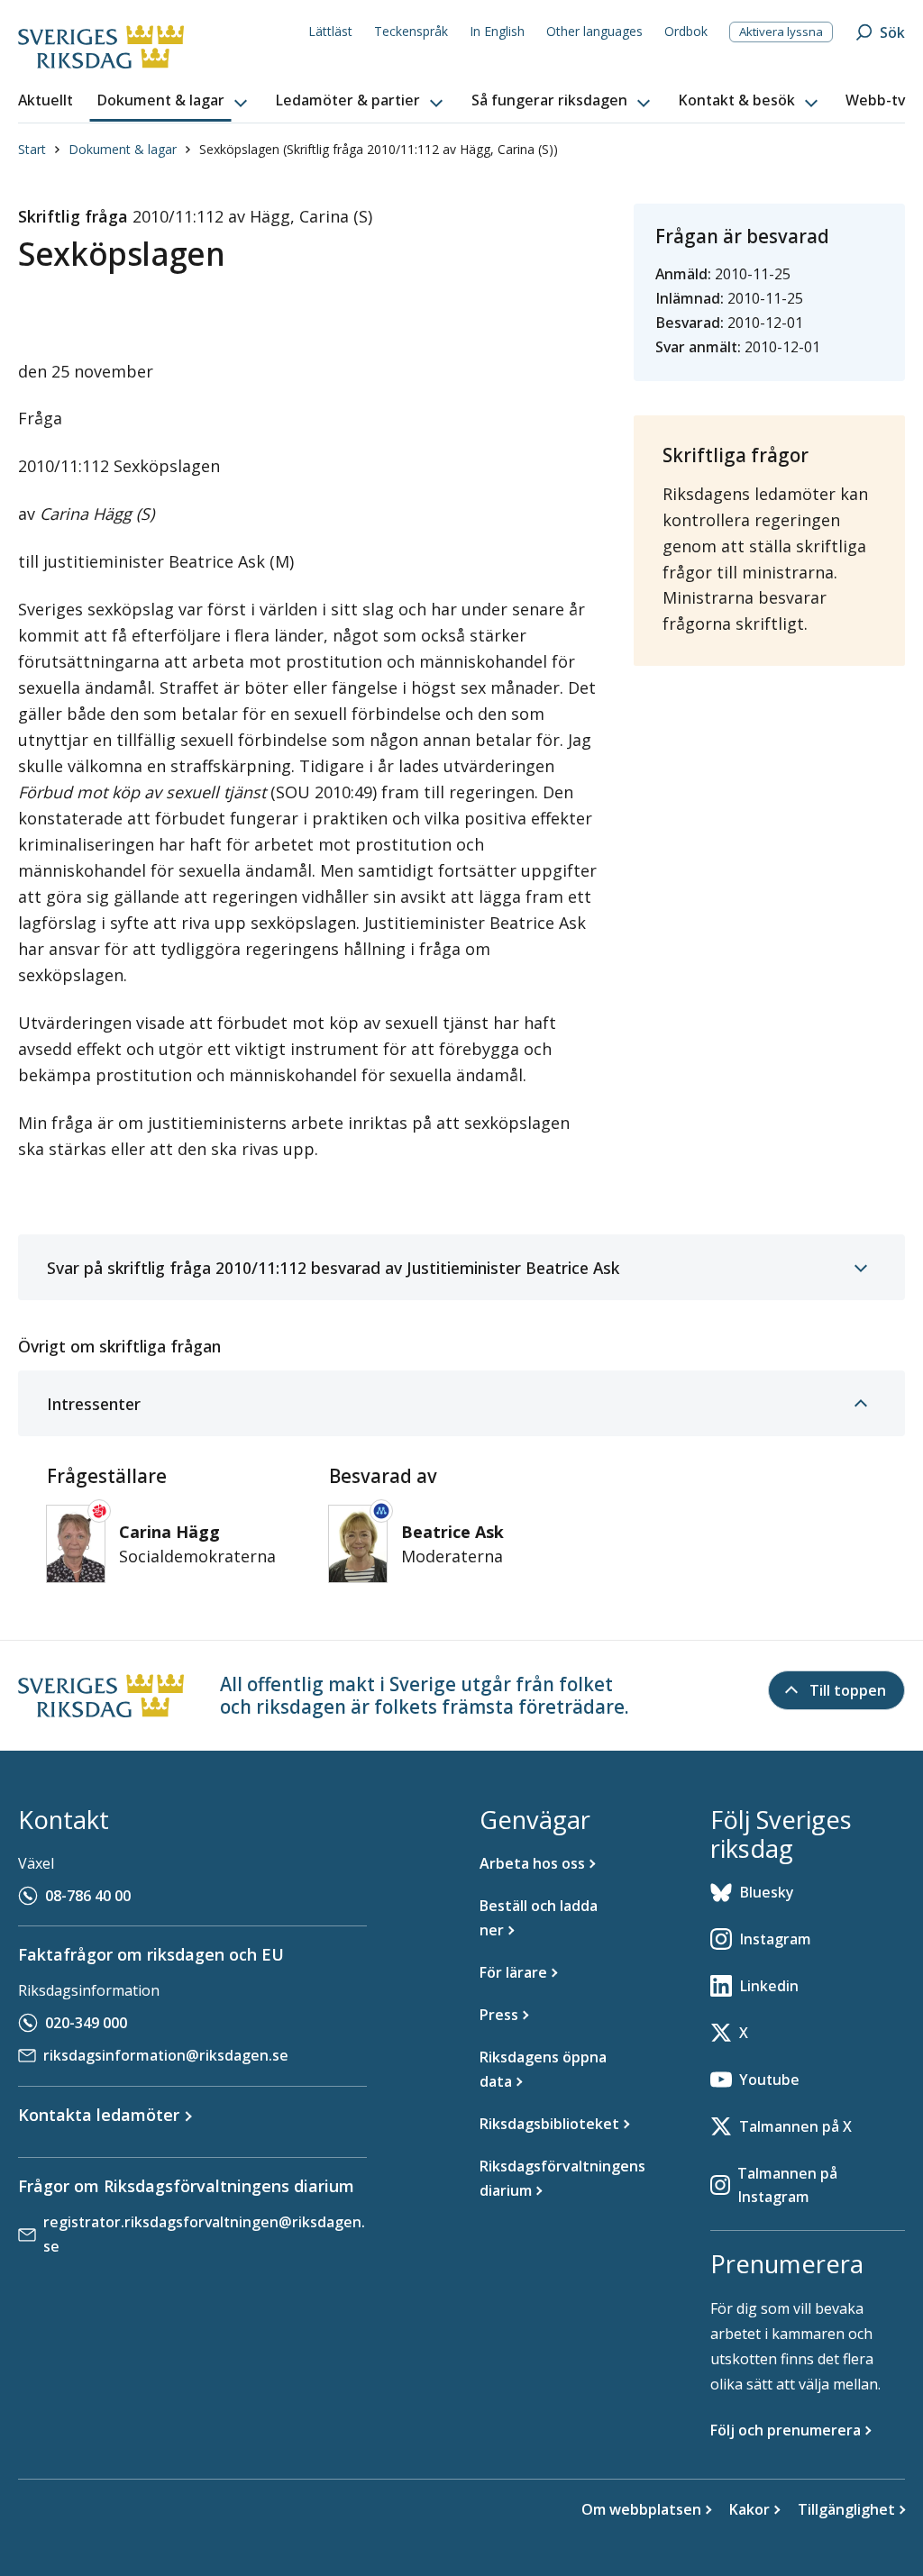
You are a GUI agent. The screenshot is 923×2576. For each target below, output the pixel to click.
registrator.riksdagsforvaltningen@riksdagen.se (204, 2234)
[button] (174, 101)
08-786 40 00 (88, 1896)
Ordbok (686, 31)
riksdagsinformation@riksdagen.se (166, 2055)
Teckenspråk (411, 31)
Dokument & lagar (123, 149)
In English (497, 31)
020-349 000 (86, 2023)
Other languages (594, 31)
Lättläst (330, 31)
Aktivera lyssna (781, 32)
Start (32, 149)
